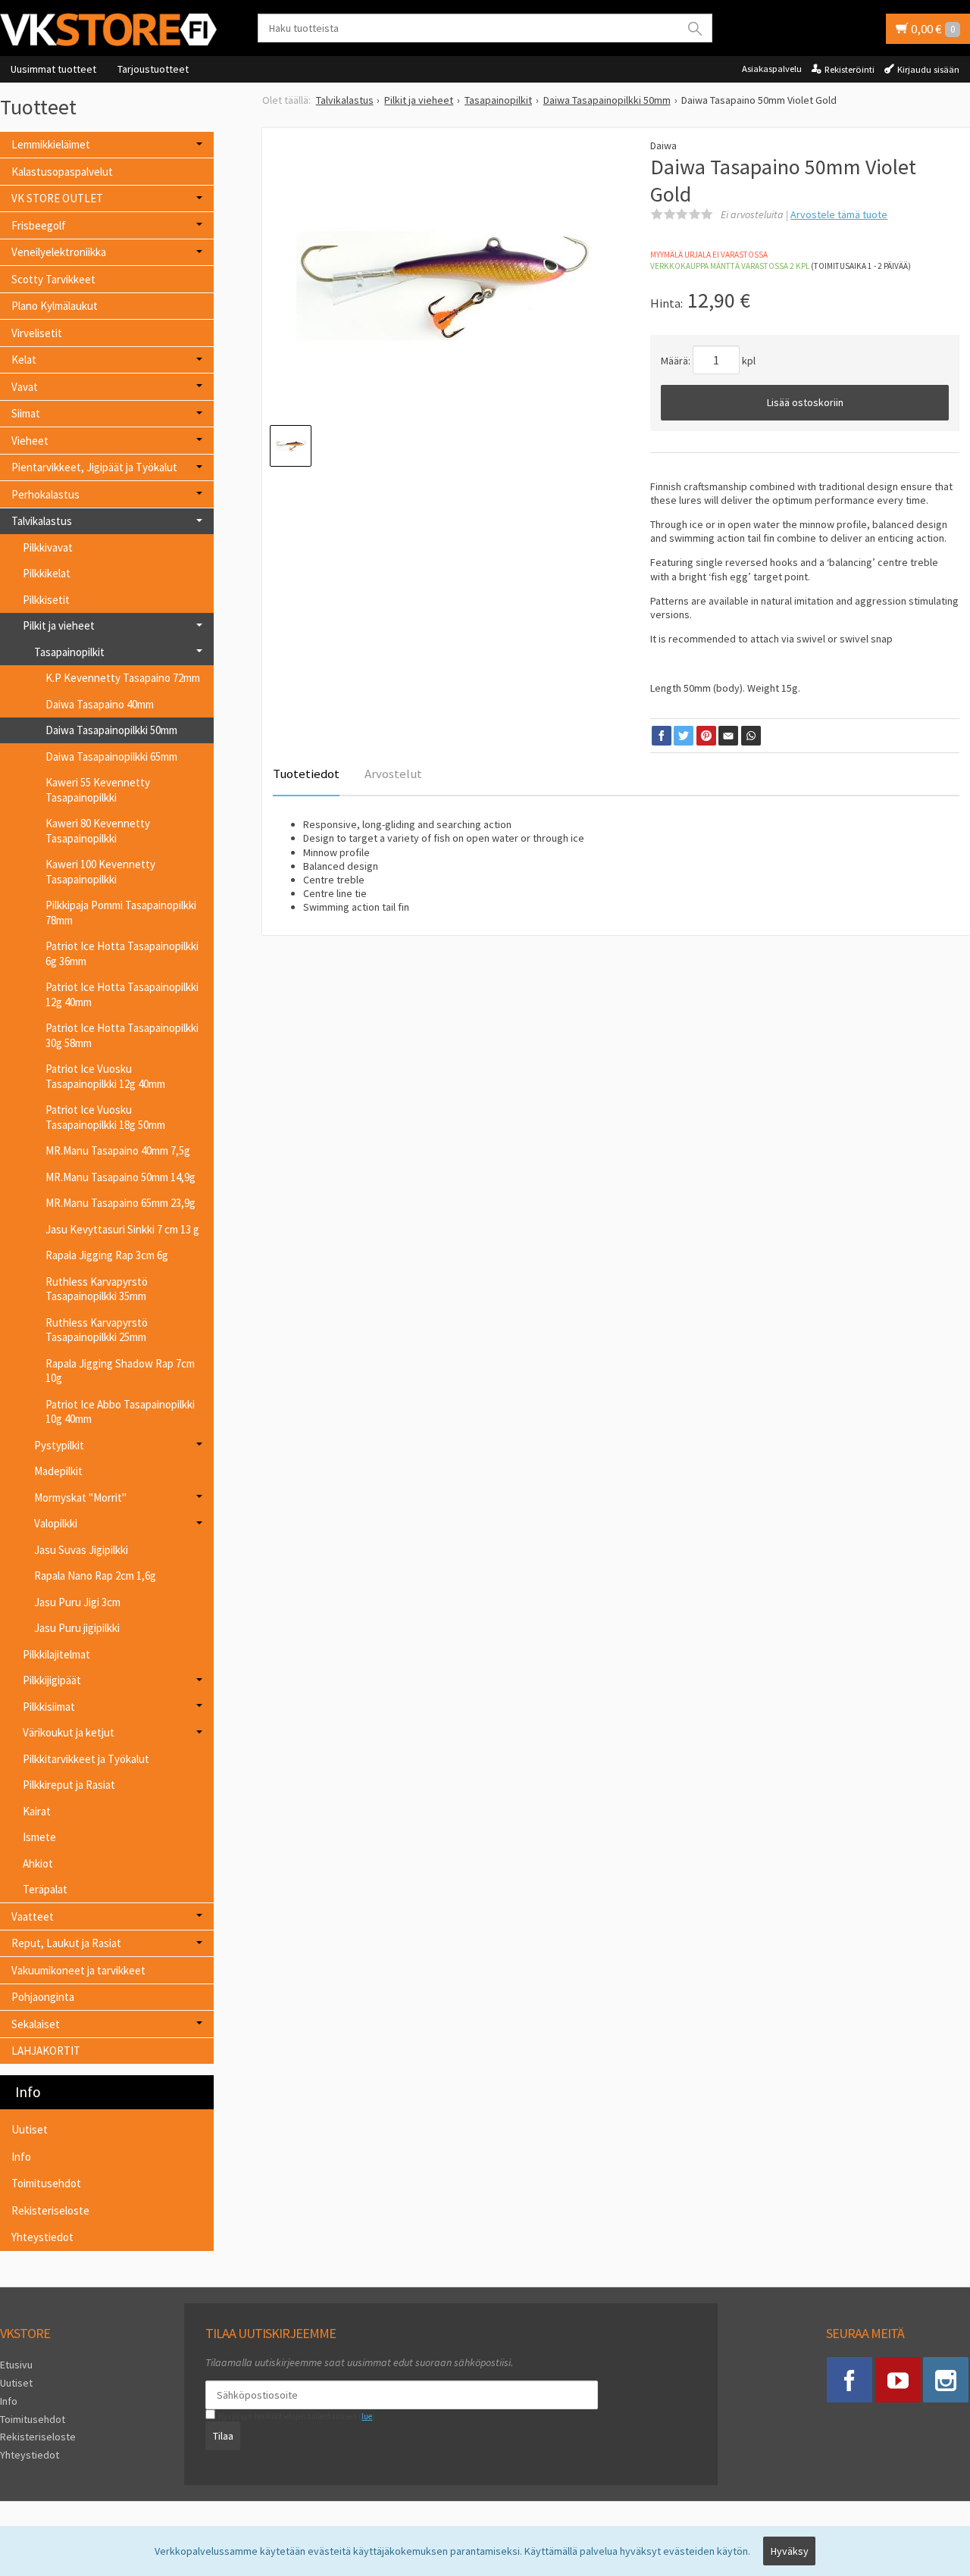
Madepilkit (58, 1471)
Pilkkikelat (47, 573)
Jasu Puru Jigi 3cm (77, 1602)
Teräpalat (45, 1889)
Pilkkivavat (48, 547)
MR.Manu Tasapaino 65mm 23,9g (120, 1203)
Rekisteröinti (850, 69)
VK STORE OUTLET (57, 198)
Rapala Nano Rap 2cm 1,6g (95, 1576)
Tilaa (223, 2436)
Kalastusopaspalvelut (62, 172)
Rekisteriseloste (50, 2210)
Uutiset (30, 2129)
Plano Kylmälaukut (55, 306)
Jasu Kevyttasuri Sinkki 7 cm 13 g (122, 1229)
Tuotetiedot (306, 774)
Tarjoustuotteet (153, 69)
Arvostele (839, 214)
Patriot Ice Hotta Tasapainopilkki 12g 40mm (122, 994)
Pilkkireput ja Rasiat (69, 1785)
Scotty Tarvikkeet (53, 279)
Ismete (39, 1837)
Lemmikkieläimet (51, 144)
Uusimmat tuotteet (53, 69)
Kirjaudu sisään (928, 69)
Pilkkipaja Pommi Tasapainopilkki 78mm (121, 913)
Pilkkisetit (46, 600)
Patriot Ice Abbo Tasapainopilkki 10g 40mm (120, 1412)
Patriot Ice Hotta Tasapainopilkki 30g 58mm (122, 1035)
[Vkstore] (114, 29)
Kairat (37, 1811)
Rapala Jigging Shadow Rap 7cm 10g (120, 1371)
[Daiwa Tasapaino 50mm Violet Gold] (444, 286)
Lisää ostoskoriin (805, 402)
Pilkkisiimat (49, 1707)
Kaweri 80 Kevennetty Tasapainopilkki (98, 831)
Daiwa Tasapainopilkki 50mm (111, 730)
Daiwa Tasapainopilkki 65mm (111, 757)
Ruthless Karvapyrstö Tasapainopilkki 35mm (97, 1289)
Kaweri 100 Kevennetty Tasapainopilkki (100, 872)
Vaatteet (33, 1916)
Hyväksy (790, 2551)
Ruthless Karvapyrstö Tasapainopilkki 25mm (97, 1330)
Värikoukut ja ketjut (69, 1732)
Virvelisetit (37, 333)
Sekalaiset (36, 2024)
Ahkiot (38, 1863)
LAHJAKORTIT (46, 2051)
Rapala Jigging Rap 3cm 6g (107, 1255)
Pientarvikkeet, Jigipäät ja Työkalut (94, 467)
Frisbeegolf (39, 225)
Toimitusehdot (46, 2183)
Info (21, 2157)
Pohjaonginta (43, 1997)
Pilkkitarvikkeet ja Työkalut (86, 1759)
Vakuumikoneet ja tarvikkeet (78, 1970)
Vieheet (30, 441)
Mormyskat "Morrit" (80, 1497)
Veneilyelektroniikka (59, 252)
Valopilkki (56, 1523)
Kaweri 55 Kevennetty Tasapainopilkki (98, 790)
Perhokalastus (45, 494)
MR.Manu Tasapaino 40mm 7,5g (118, 1150)
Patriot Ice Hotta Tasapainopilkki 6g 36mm (122, 953)
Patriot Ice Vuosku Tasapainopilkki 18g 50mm (105, 1117)
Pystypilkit (59, 1445)
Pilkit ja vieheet (59, 625)
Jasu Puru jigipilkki (77, 1628)
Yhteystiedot (42, 2237)
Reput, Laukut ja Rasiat (66, 1943)
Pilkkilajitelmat (56, 1654)
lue (367, 2416)
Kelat (24, 360)
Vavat (25, 387)
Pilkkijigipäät (52, 1680)
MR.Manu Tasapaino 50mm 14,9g (120, 1177)
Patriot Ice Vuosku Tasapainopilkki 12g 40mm (105, 1076)
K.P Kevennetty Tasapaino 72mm (123, 678)
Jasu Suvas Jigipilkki (81, 1550)
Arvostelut (393, 774)
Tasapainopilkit (69, 652)
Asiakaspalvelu (772, 69)
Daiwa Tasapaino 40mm (100, 704)
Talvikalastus (42, 521)
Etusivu (16, 2365)
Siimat (26, 413)
